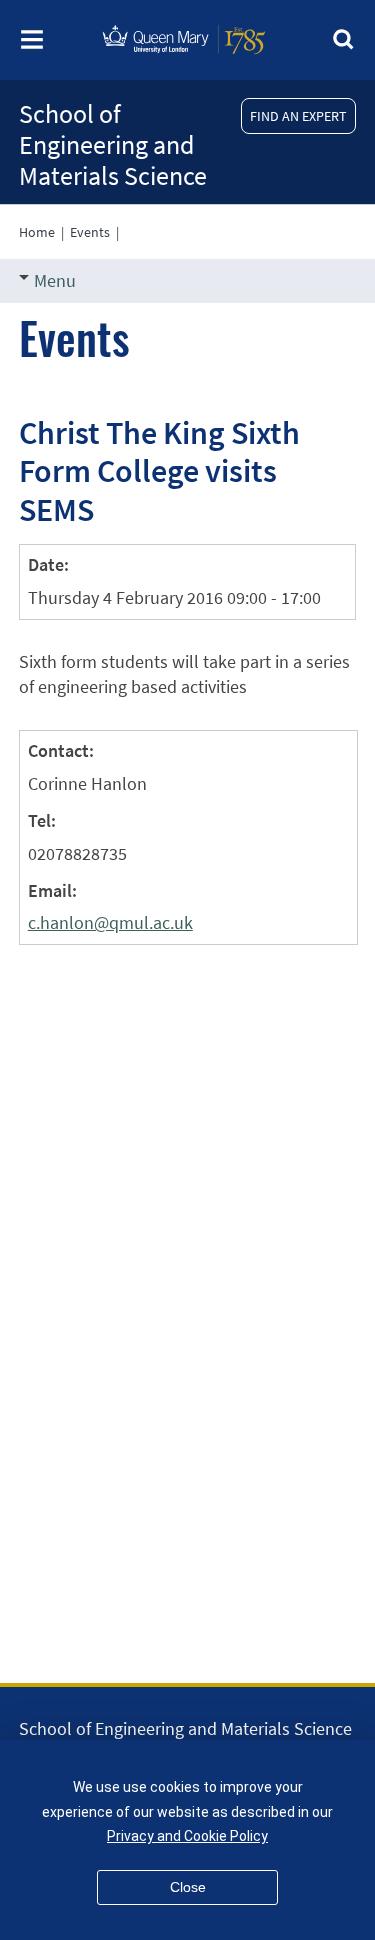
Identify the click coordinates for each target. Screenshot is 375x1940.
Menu (55, 280)
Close (188, 1887)
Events (90, 232)
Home (37, 232)
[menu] (32, 45)
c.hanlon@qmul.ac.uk (110, 922)
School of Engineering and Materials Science (113, 144)
